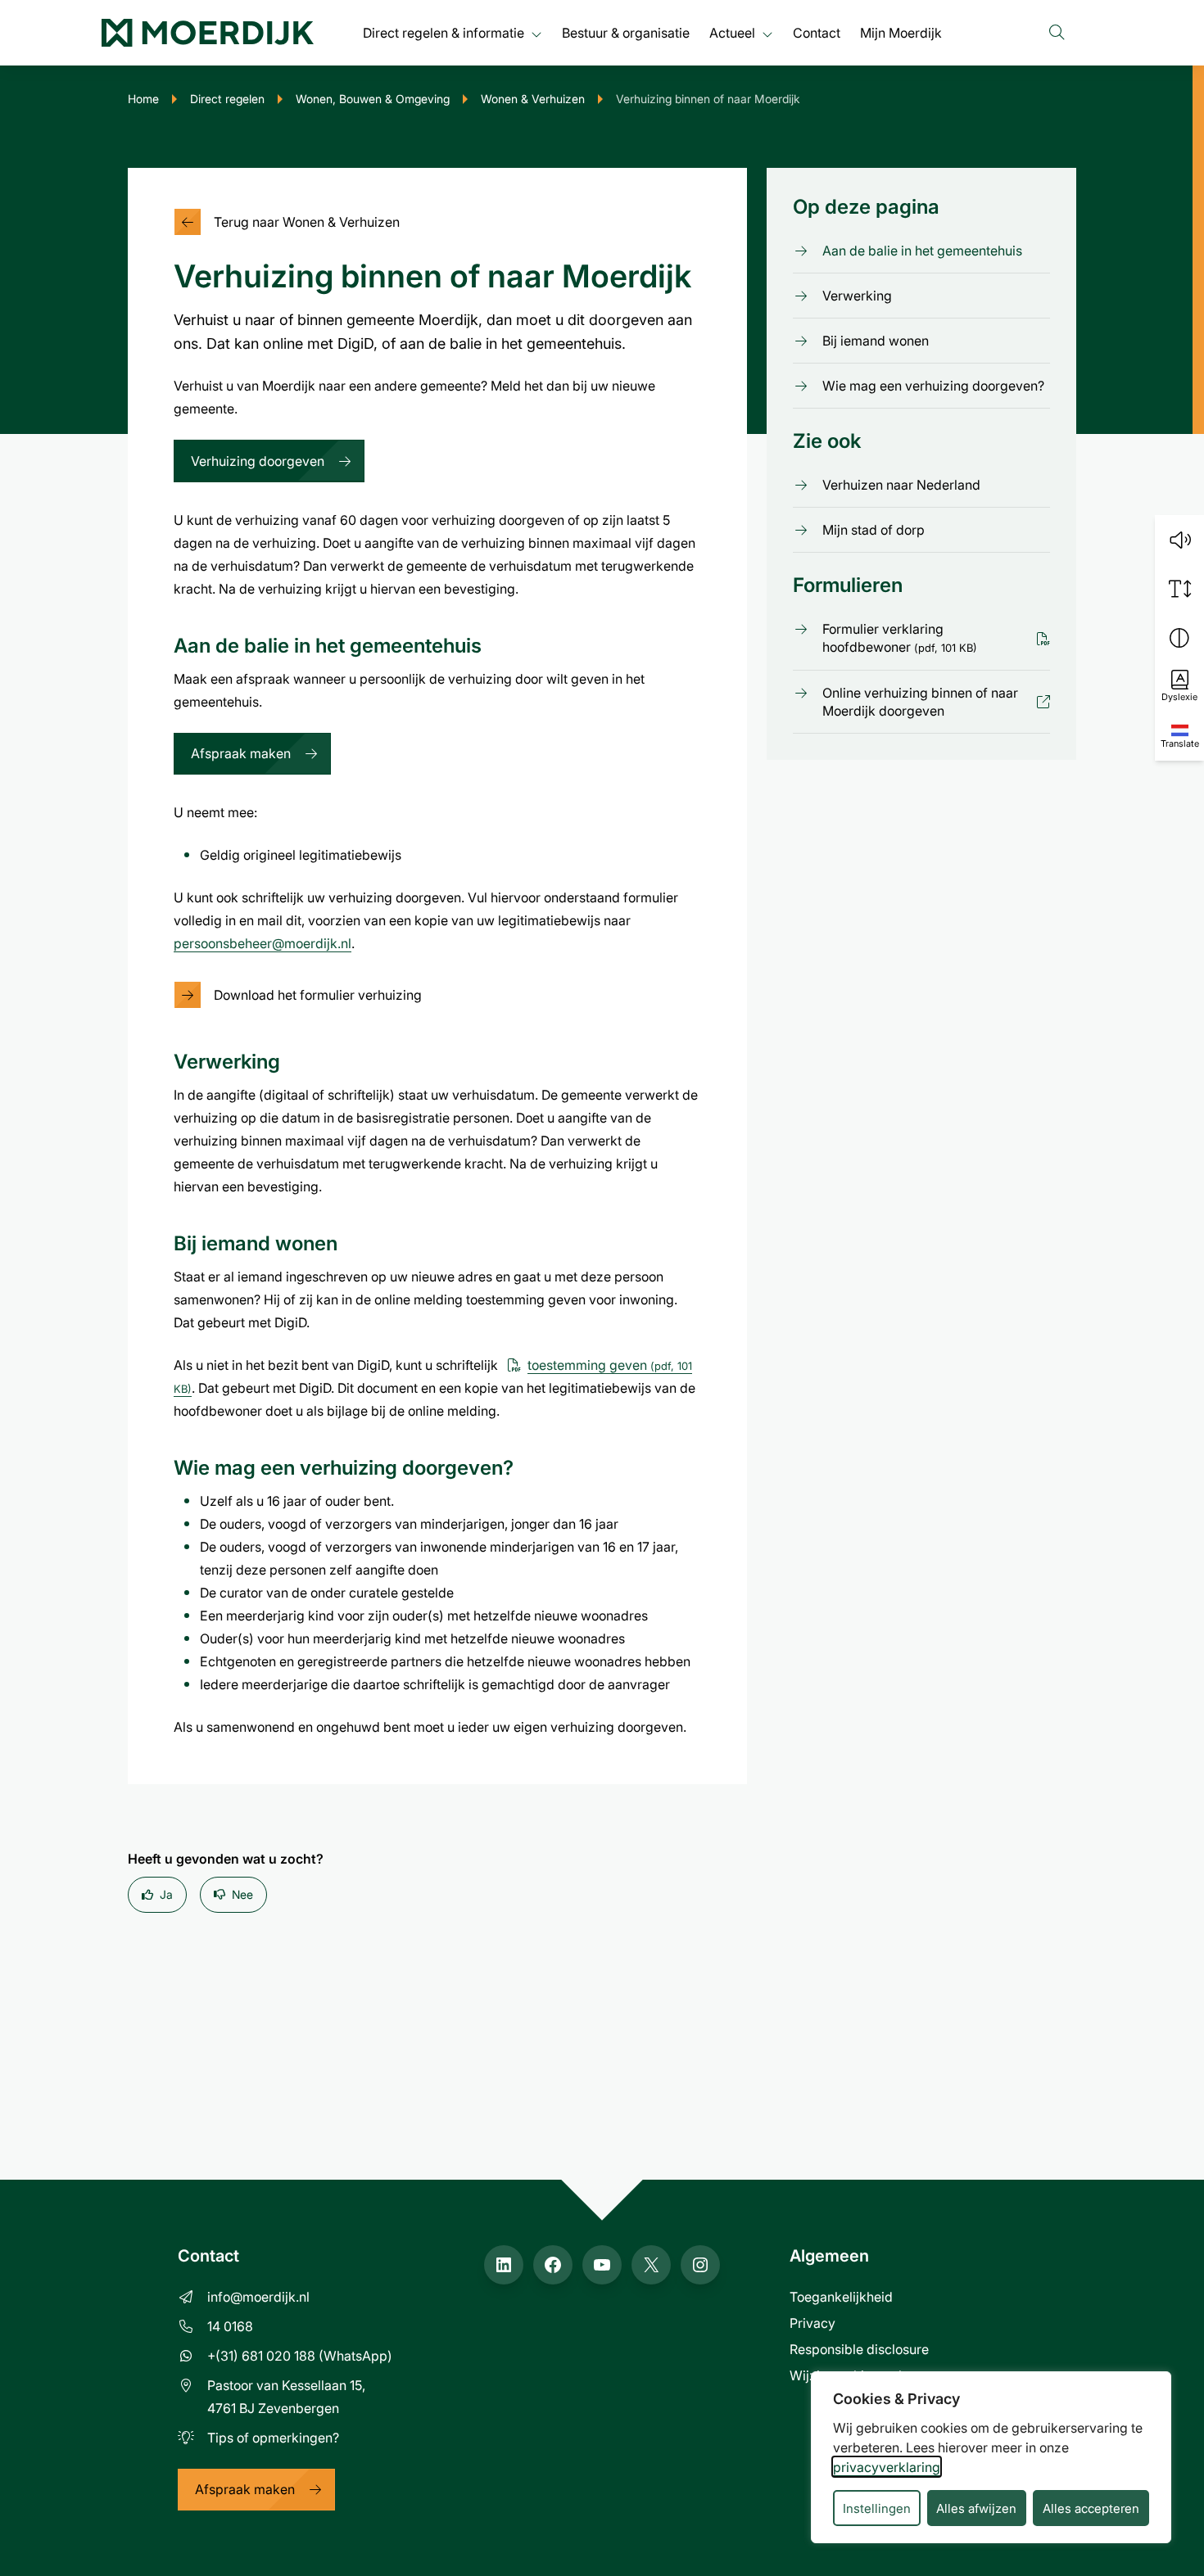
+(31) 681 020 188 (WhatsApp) (300, 2355)
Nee (242, 1894)
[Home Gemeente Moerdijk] (208, 33)
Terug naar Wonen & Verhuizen (307, 221)
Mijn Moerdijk (901, 32)
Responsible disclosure (859, 2349)
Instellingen (877, 2508)
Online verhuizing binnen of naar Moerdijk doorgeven (920, 702)
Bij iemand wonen (876, 340)
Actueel (732, 32)
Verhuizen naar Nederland (901, 485)
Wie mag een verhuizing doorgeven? (933, 385)
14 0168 (230, 2326)
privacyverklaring (887, 2467)
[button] (1179, 540)
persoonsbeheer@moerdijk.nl (263, 943)
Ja (166, 1894)
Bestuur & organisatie (626, 32)
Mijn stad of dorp (874, 530)
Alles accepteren (1091, 2508)
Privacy (812, 2323)
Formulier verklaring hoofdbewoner (900, 638)
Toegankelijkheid (841, 2296)
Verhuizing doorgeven (258, 461)
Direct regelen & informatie (444, 32)
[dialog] (991, 2457)
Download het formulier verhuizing (318, 994)
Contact (817, 32)
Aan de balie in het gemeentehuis (922, 250)
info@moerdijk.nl (258, 2296)
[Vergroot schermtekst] (1179, 589)
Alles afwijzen (976, 2508)
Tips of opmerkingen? (273, 2437)
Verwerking (857, 295)
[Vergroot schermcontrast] (1179, 638)
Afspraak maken (241, 753)
